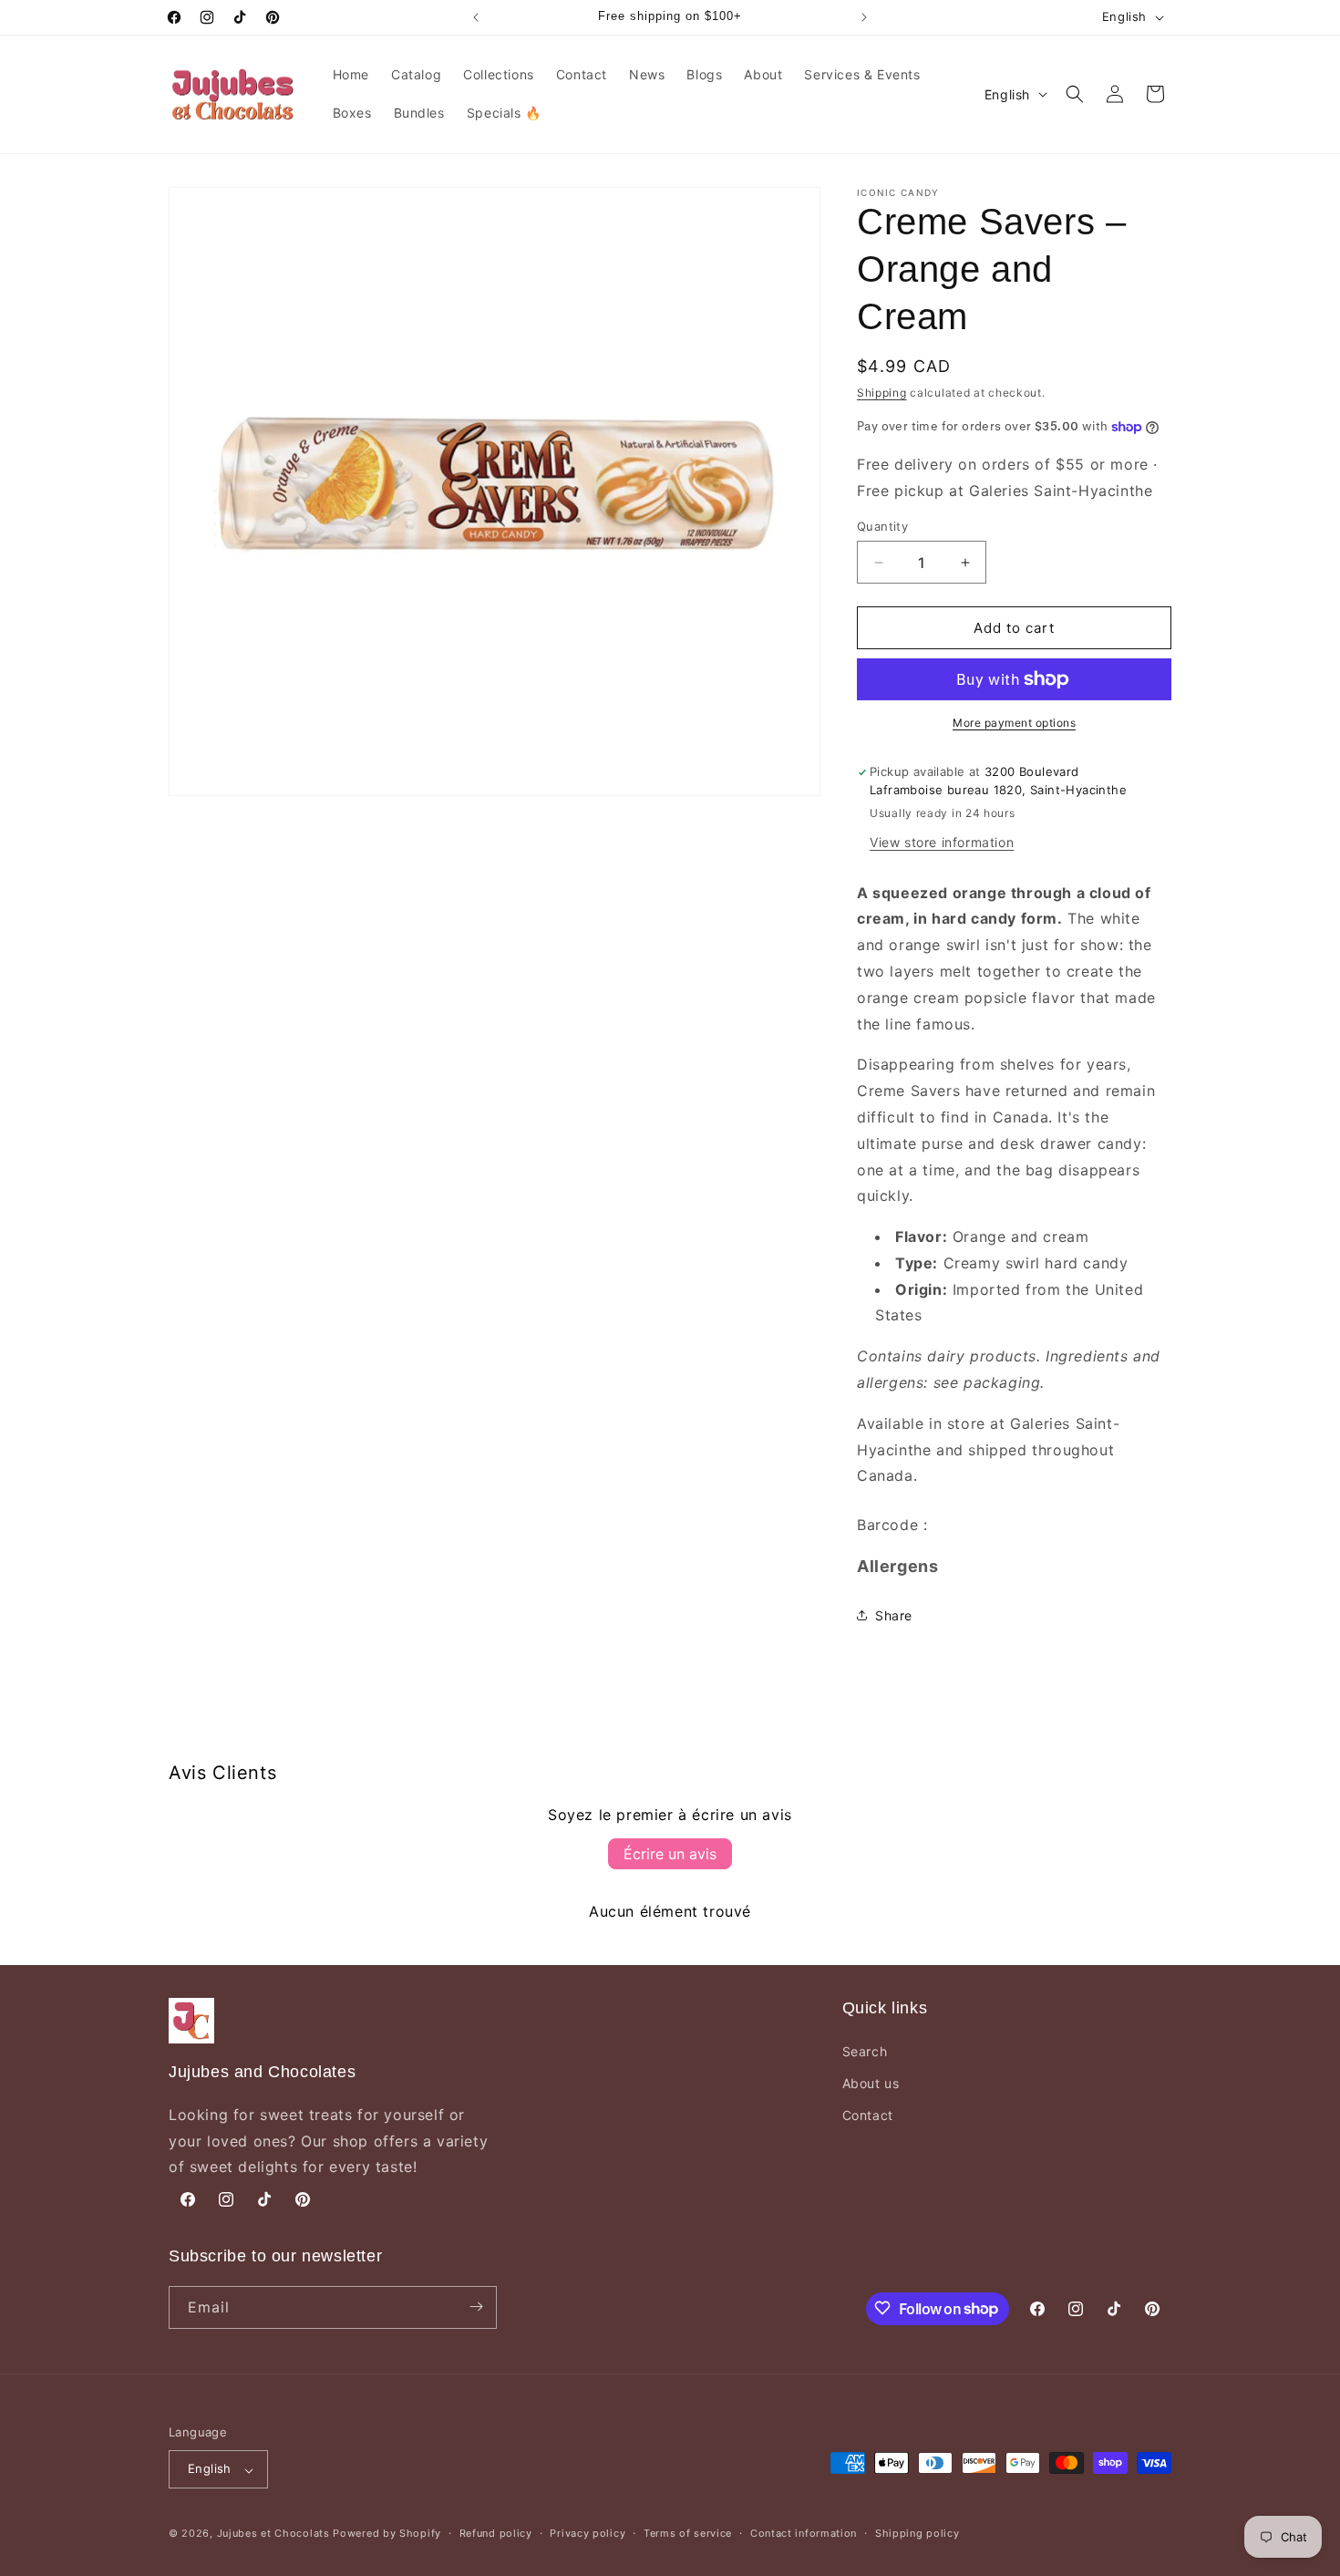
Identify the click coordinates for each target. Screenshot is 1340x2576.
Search (865, 2050)
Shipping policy (917, 2533)
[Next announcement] (864, 17)
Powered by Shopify (387, 2534)
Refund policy (496, 2533)
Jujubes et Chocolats (273, 2534)
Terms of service (688, 2533)
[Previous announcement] (476, 17)
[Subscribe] (476, 2307)
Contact (868, 2115)
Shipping (882, 393)
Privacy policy (588, 2533)
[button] (1075, 94)
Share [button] (894, 1615)
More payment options (1014, 723)
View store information (942, 842)
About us (871, 2083)
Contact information (804, 2533)
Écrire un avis (670, 1854)
